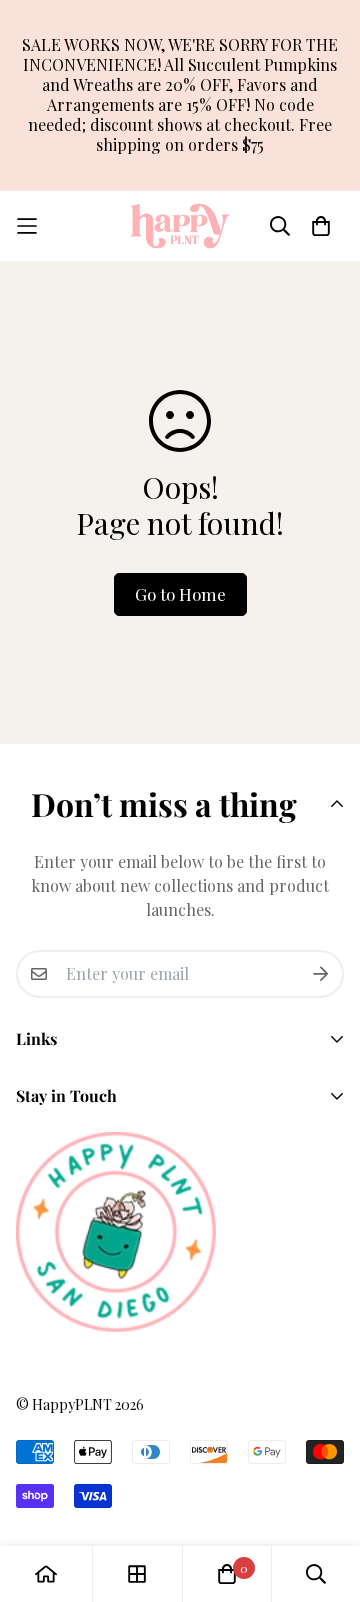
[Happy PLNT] (180, 226)
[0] (227, 1574)
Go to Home (180, 594)
